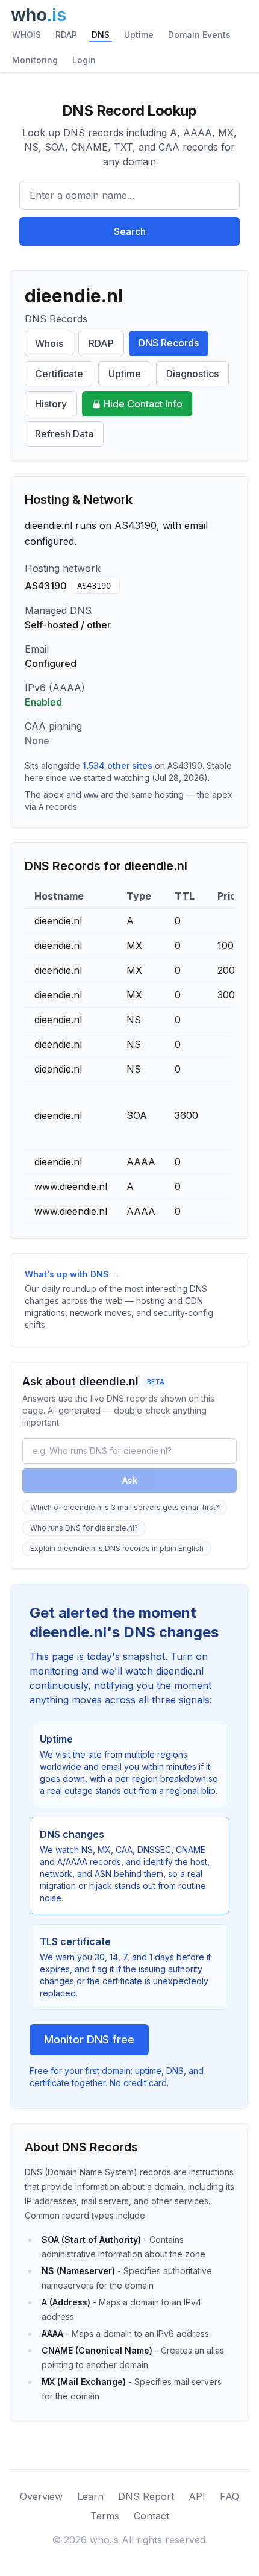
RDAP (66, 35)
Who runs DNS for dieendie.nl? (84, 1528)
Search (130, 231)
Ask (130, 1480)
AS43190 (94, 586)
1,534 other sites (117, 766)
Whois (49, 343)
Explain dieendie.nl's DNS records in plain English (117, 1548)
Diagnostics (192, 374)
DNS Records (169, 343)
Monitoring (35, 60)
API (197, 2496)
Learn (90, 2496)
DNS (101, 35)
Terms (105, 2516)
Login (84, 60)
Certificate (59, 374)
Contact (151, 2516)
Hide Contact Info (143, 404)
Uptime (139, 35)
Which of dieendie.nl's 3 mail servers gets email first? (125, 1507)
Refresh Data (64, 434)
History (51, 404)
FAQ (229, 2496)
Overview (41, 2496)
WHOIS (27, 35)
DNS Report (146, 2496)
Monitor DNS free (89, 2039)
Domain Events (199, 35)
